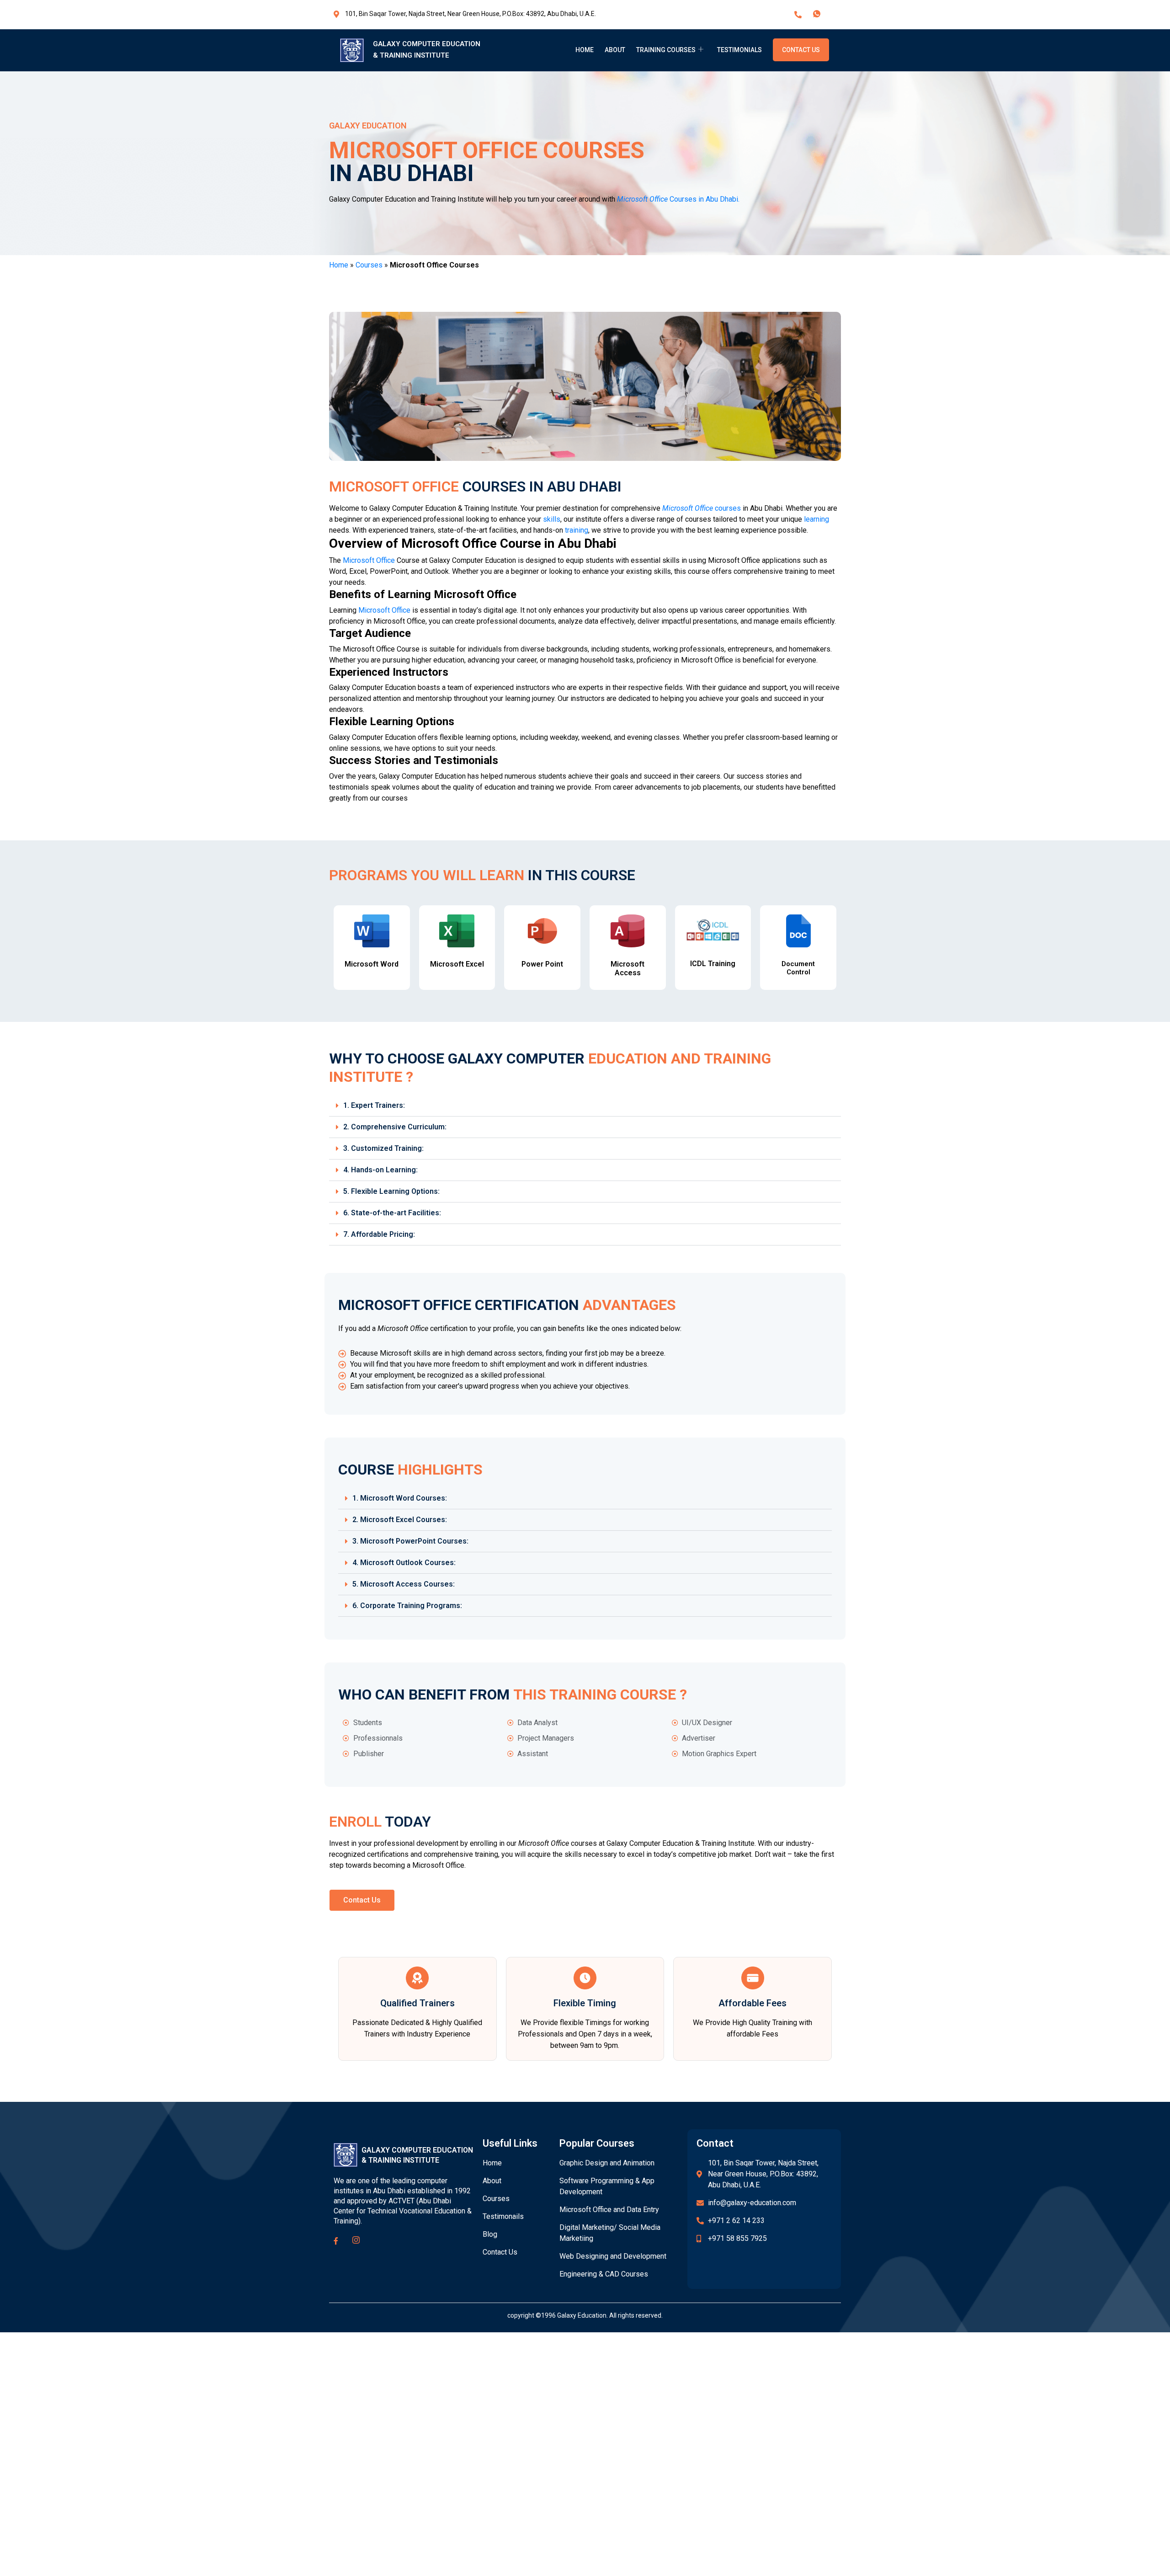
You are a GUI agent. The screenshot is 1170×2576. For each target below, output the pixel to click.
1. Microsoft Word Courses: (400, 1498)
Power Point (542, 964)
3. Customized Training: (383, 1148)
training (577, 530)
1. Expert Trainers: (374, 1105)
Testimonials (739, 50)
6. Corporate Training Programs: (407, 1606)
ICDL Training (713, 964)
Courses (369, 265)
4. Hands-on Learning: (380, 1170)
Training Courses (666, 50)
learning (816, 519)
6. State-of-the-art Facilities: (392, 1213)
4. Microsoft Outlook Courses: (404, 1563)
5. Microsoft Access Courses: (404, 1584)
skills (552, 519)
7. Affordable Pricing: (379, 1234)
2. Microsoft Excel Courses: (400, 1520)
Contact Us (801, 50)
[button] (585, 1106)
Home (585, 50)
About (615, 50)
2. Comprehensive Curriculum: (395, 1127)
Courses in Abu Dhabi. (678, 199)
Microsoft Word (372, 964)
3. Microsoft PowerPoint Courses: (410, 1541)
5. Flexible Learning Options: (391, 1191)
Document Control (798, 968)
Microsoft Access (628, 968)
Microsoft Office (369, 560)
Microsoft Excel (457, 964)
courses (702, 508)
